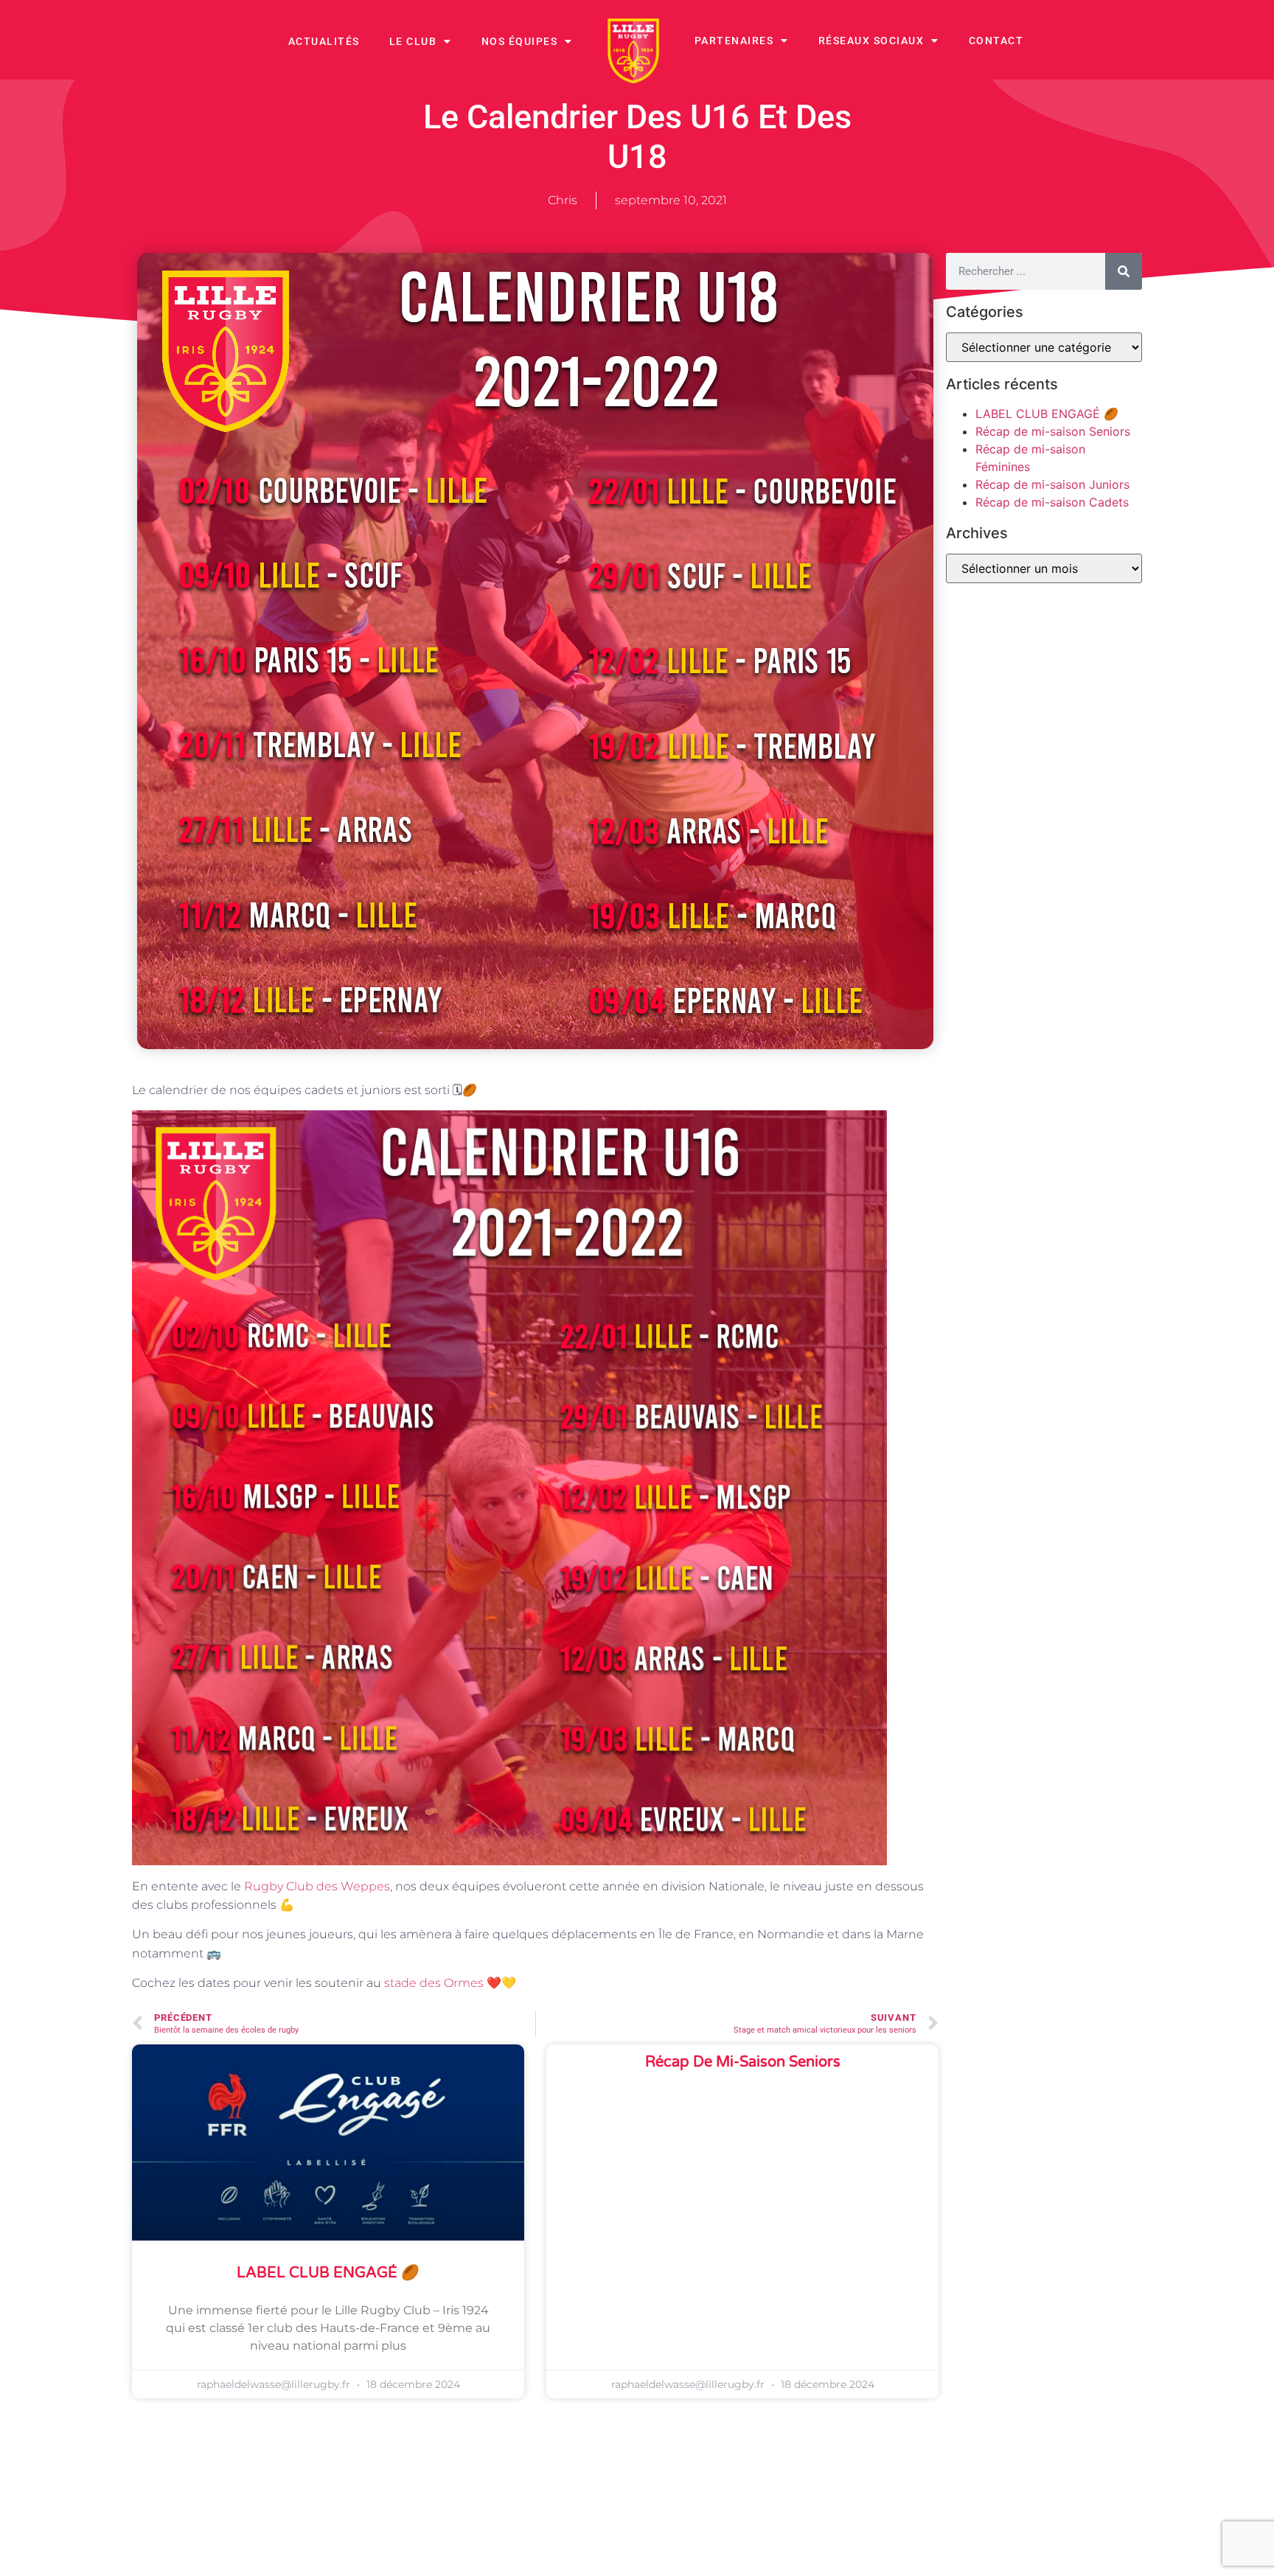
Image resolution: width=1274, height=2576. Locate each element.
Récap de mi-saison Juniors (1052, 484)
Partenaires (734, 41)
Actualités (324, 41)
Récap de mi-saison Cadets (1052, 502)
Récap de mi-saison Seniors (743, 2062)
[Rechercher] (1124, 271)
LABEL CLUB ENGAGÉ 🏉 (328, 2273)
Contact (996, 41)
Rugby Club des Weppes (317, 1886)
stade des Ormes (434, 1983)
